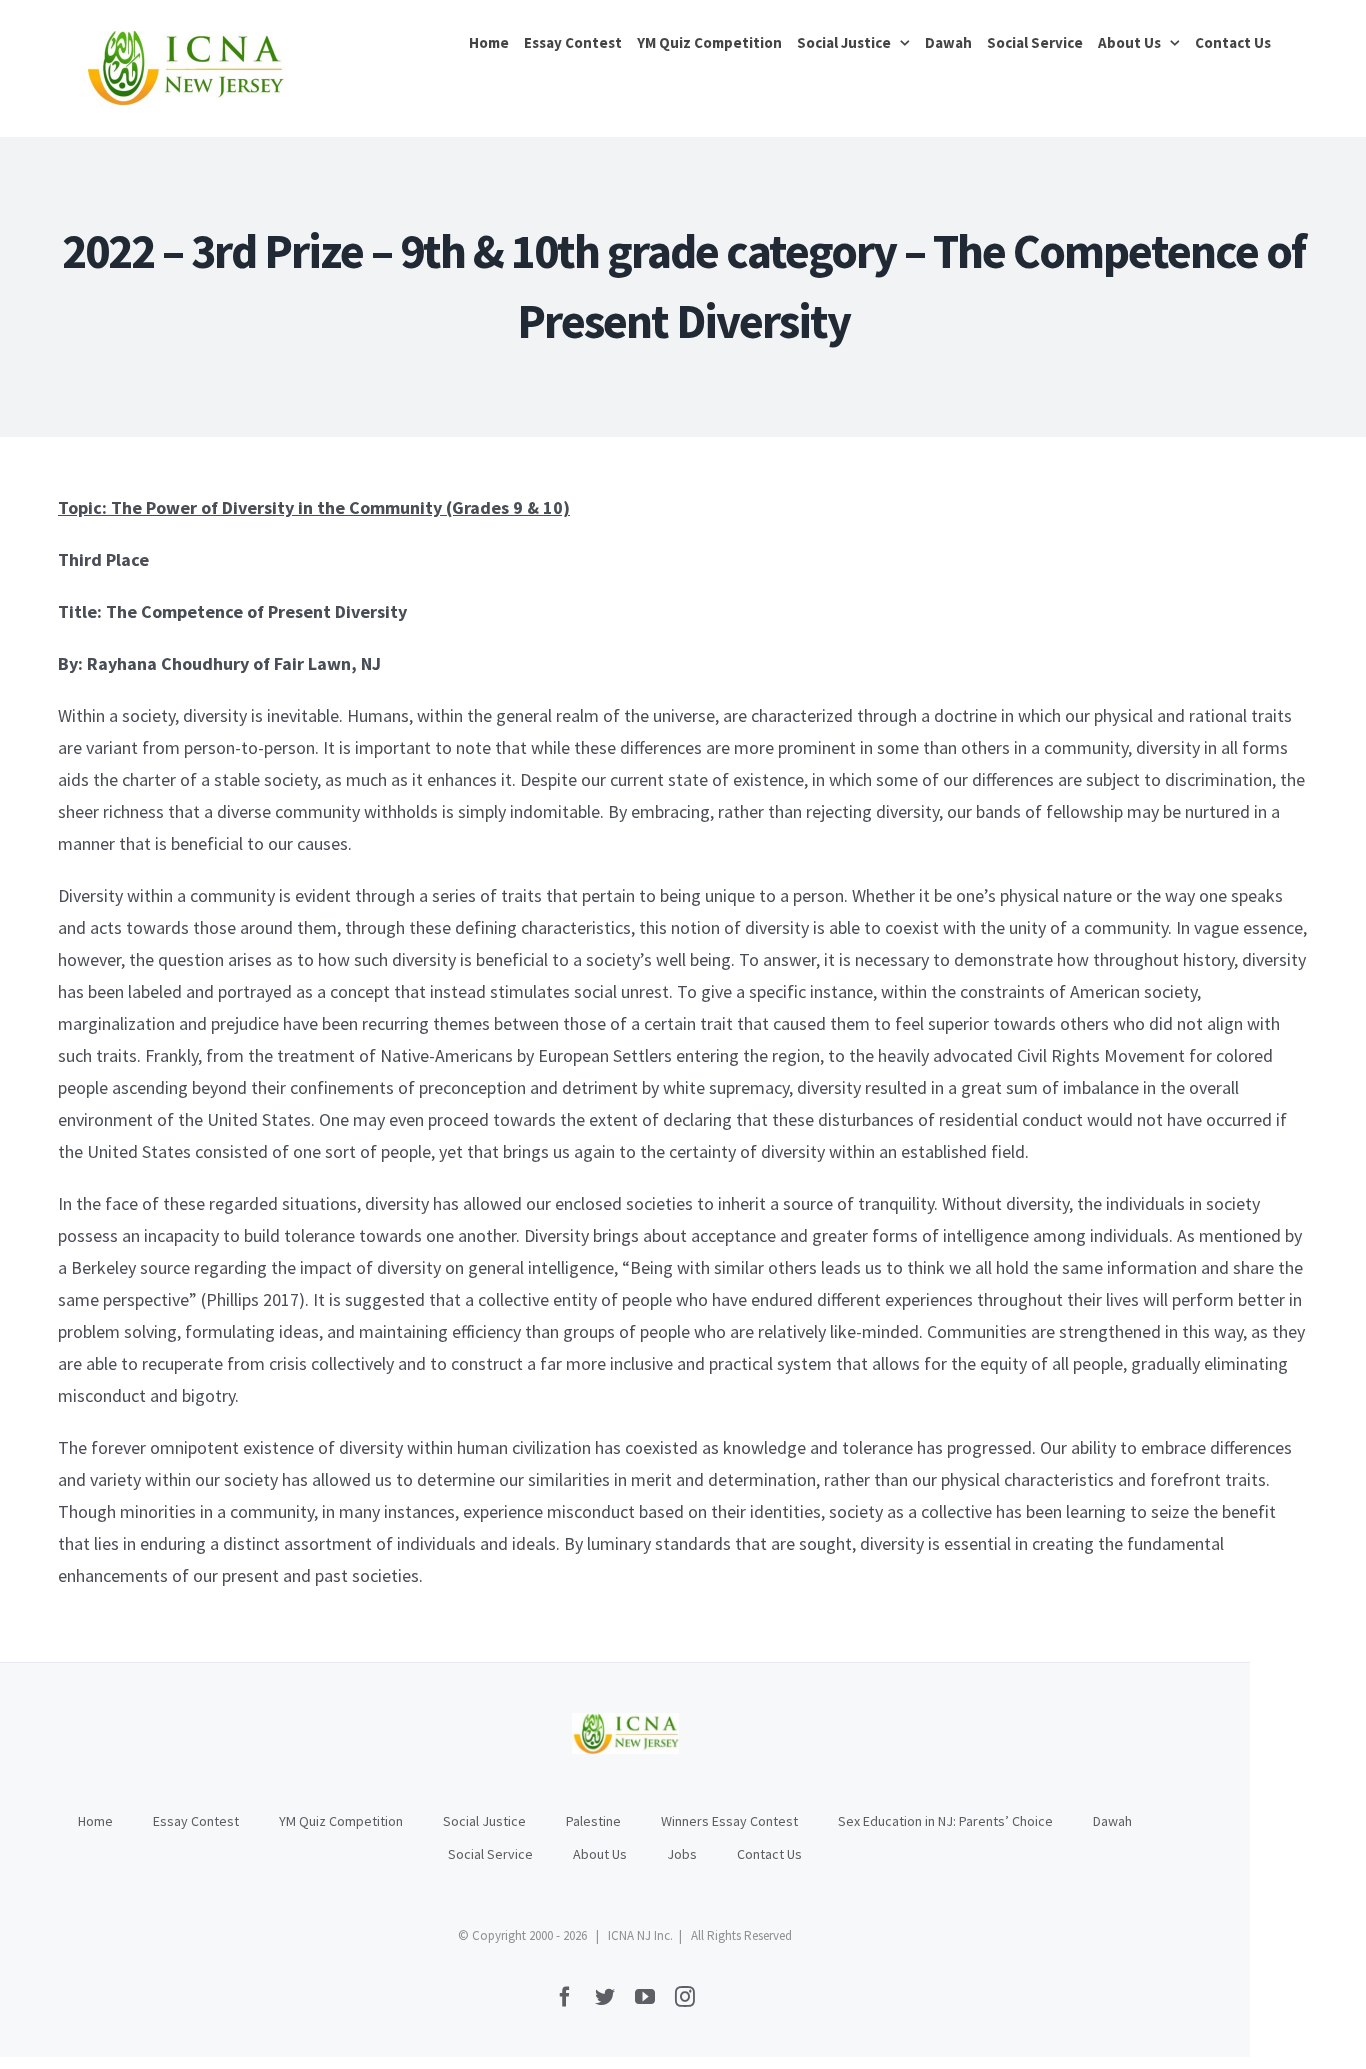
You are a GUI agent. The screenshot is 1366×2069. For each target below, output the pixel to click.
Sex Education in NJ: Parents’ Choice (945, 1821)
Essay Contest (196, 1821)
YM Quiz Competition (341, 1821)
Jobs (682, 1854)
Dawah (1112, 1821)
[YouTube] (645, 1997)
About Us (600, 1854)
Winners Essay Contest (729, 1821)
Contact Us (769, 1854)
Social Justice (484, 1821)
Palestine (593, 1821)
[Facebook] (565, 1997)
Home (95, 1821)
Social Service (490, 1854)
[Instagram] (685, 1997)
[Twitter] (605, 1997)
